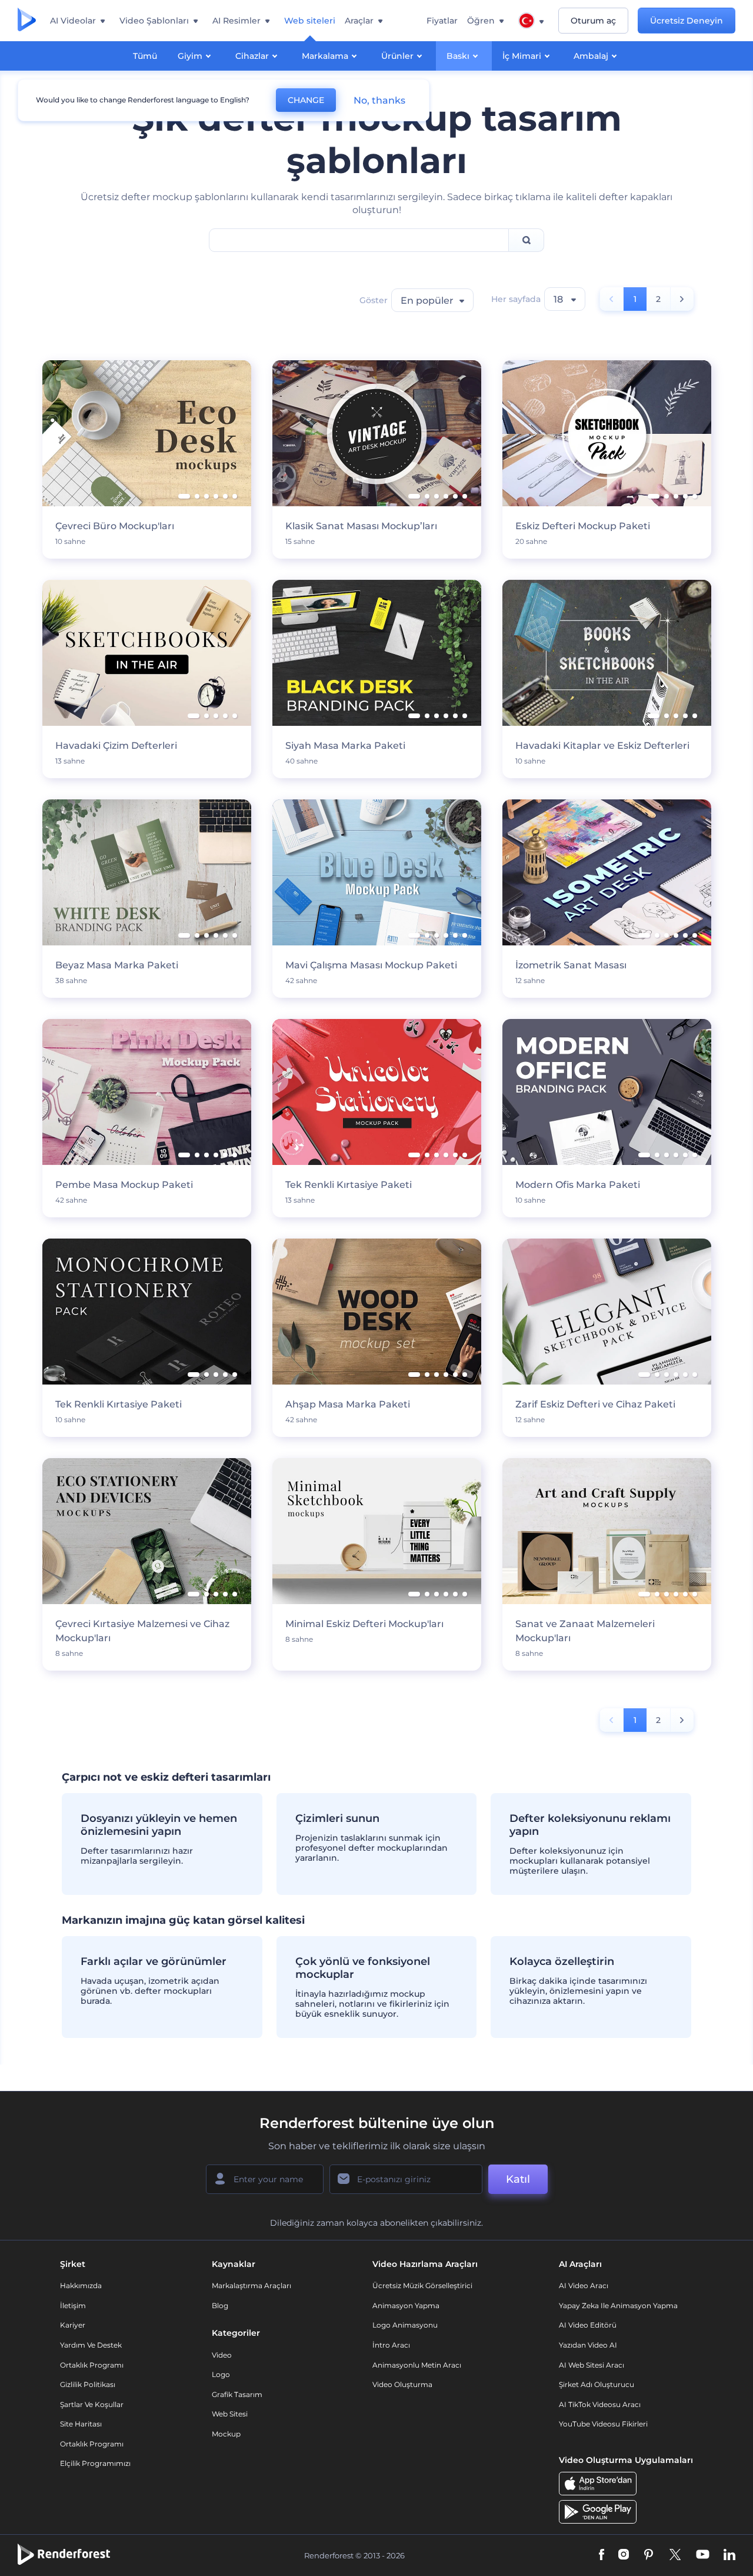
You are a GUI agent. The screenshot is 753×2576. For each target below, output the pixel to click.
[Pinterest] (649, 2556)
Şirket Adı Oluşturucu (597, 2384)
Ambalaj (591, 56)
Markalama (325, 56)
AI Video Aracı (584, 2285)
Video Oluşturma (402, 2384)
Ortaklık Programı (92, 2365)
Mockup (226, 2434)
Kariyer (73, 2325)
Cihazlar (252, 56)
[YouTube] (703, 2556)
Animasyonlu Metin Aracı (417, 2365)
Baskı (458, 56)
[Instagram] (624, 2556)
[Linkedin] (729, 2556)
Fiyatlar (442, 21)
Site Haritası (81, 2424)
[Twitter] (675, 2556)
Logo (221, 2374)
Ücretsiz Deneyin (687, 21)
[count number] (682, 299)
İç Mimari (522, 56)
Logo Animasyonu (405, 2325)
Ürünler (397, 56)
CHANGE (306, 100)
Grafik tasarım (237, 2394)
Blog (220, 2306)
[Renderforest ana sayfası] (27, 21)
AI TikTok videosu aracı (600, 2404)
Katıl (518, 2179)
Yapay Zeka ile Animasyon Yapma (618, 2306)
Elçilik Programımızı (95, 2463)
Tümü (145, 56)
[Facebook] (602, 2556)
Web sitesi (230, 2414)
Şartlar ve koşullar (92, 2404)
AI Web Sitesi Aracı (592, 2365)
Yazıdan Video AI (588, 2345)
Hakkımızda (81, 2285)
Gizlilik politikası (88, 2384)
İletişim (73, 2306)
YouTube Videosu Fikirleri (603, 2424)
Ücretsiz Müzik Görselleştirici (422, 2285)
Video (222, 2355)
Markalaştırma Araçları (251, 2285)
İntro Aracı (391, 2345)
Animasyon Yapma (406, 2306)
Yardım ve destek (91, 2345)
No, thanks (379, 100)
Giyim (190, 56)
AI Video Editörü (588, 2325)
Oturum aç (593, 21)
